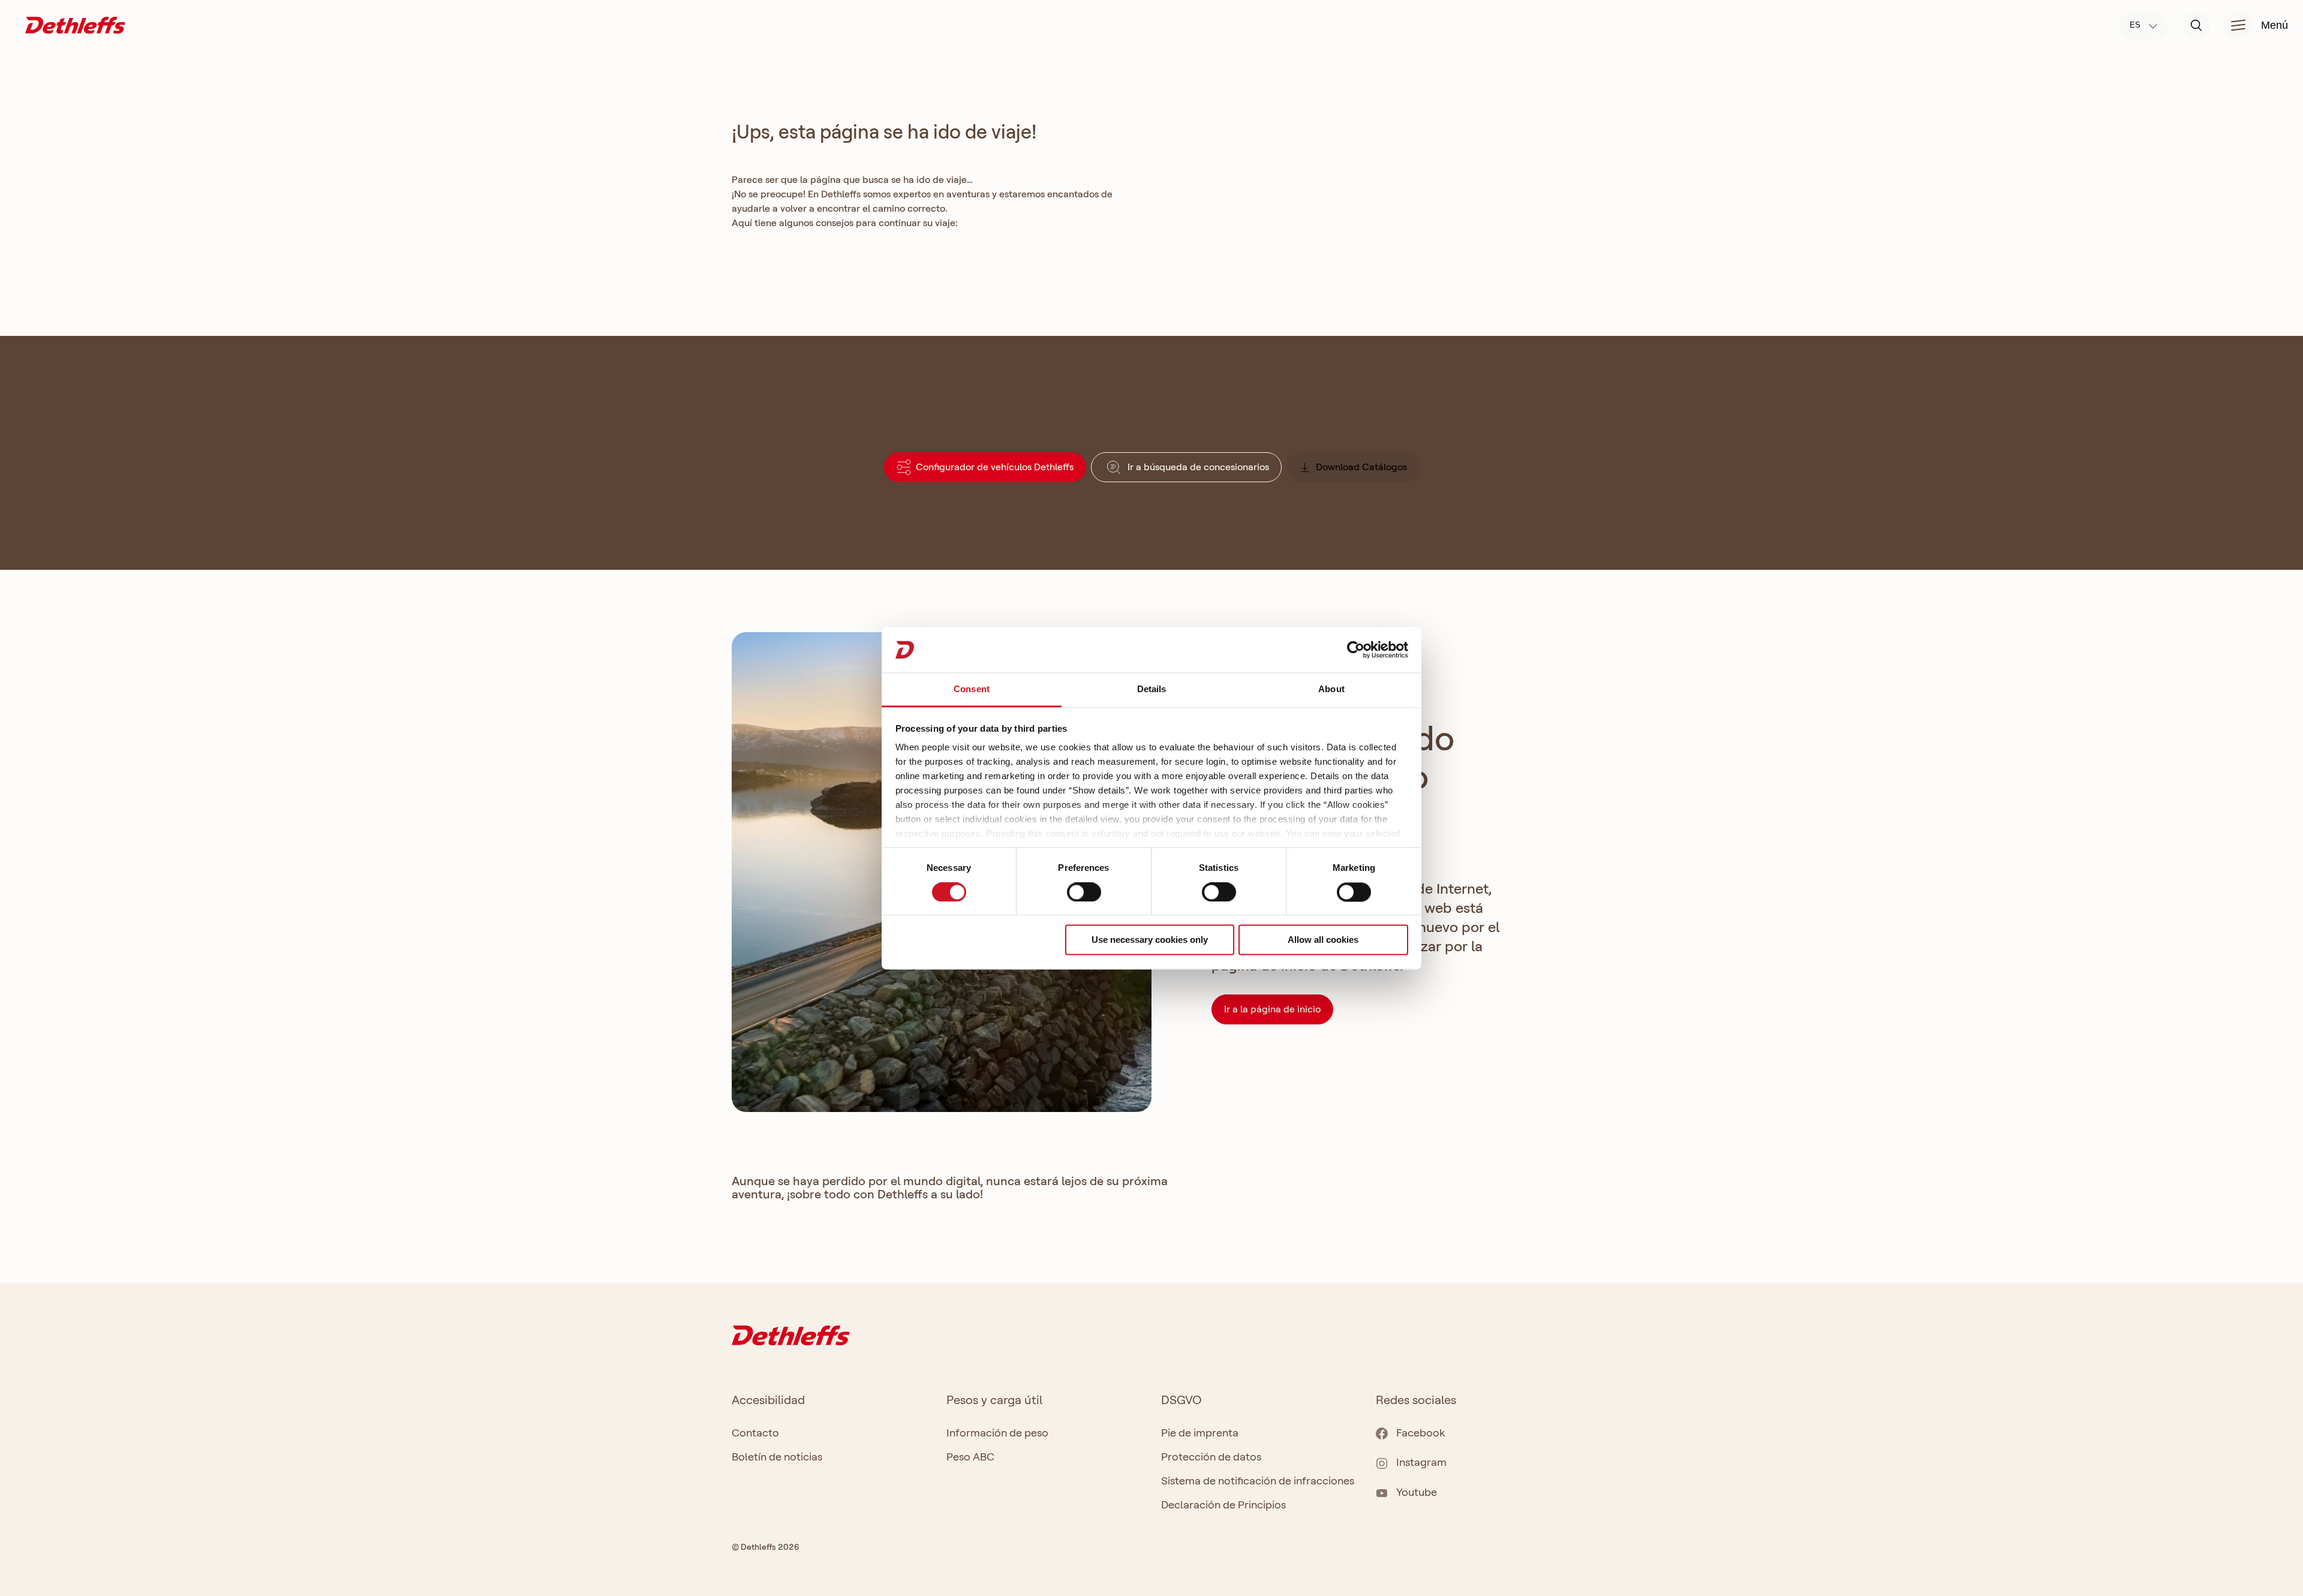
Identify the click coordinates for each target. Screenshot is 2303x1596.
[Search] (2196, 25)
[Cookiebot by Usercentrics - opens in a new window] (1356, 650)
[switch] (1084, 892)
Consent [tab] (972, 689)
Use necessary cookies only (1150, 940)
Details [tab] (1152, 689)
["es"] (75, 24)
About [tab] (1331, 689)
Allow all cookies (1323, 940)
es (2136, 25)
